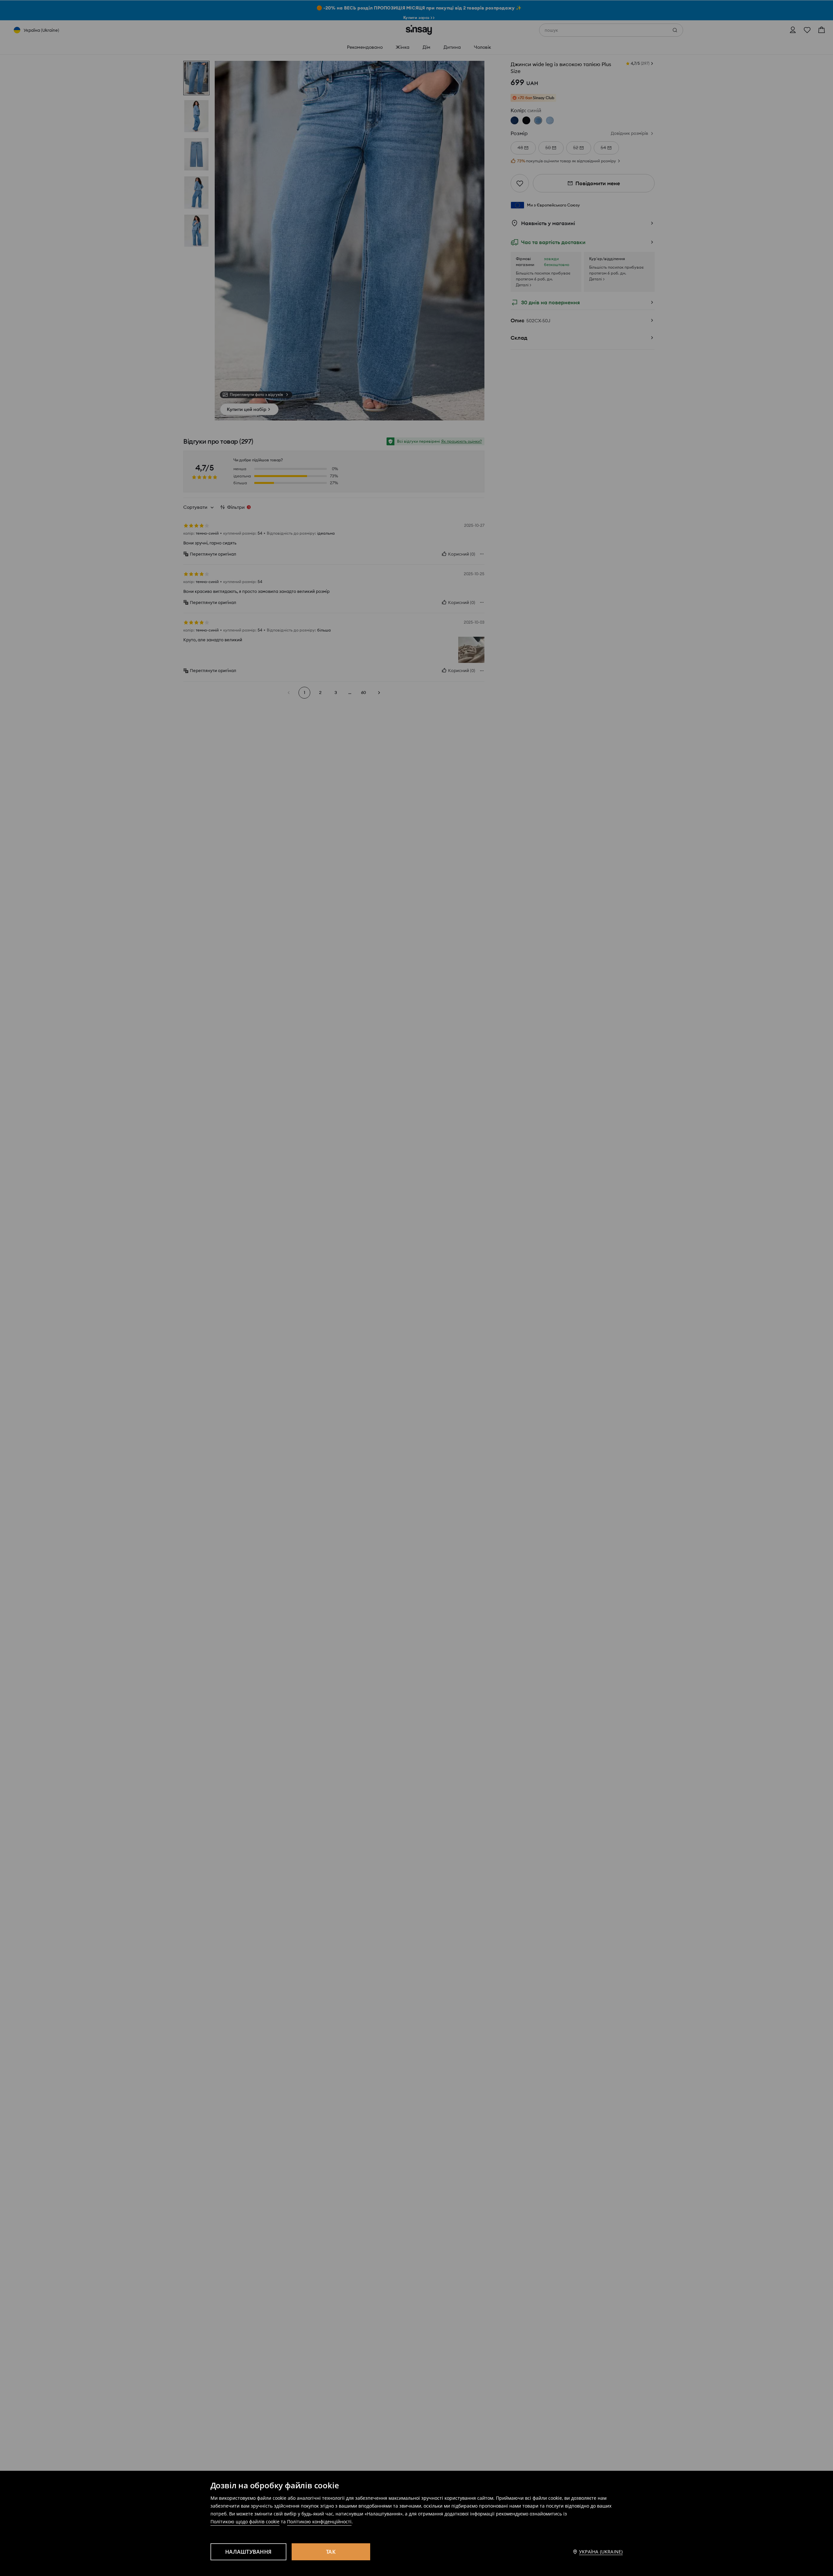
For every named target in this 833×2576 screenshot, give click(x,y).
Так (331, 2552)
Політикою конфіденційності (319, 2522)
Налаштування (248, 2552)
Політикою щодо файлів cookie (245, 2522)
